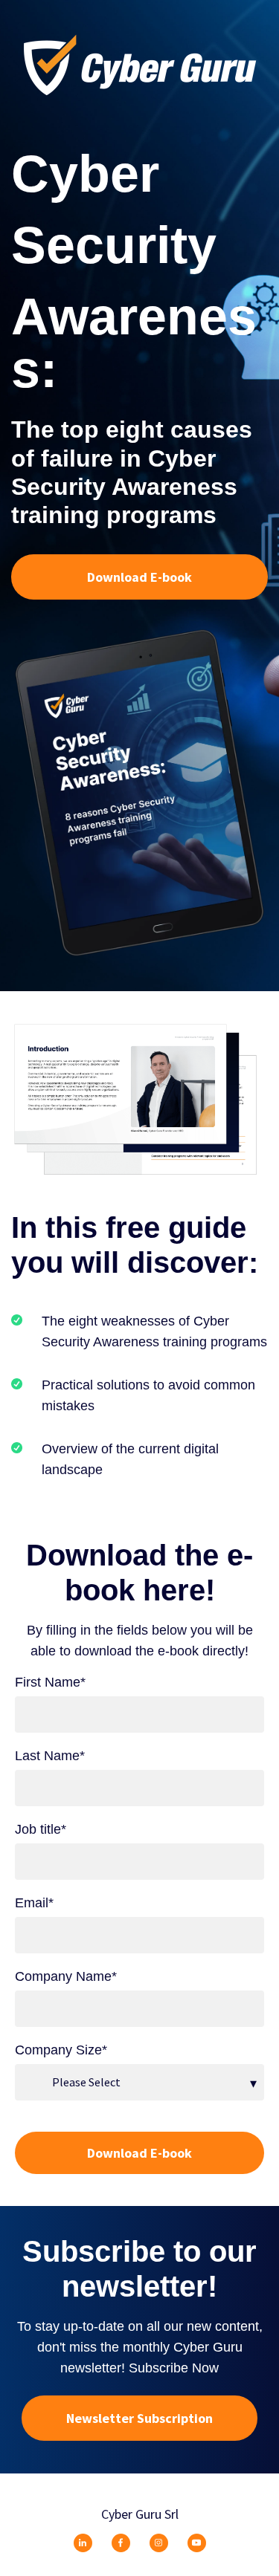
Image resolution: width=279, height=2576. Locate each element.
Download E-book (139, 577)
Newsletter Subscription (139, 2418)
